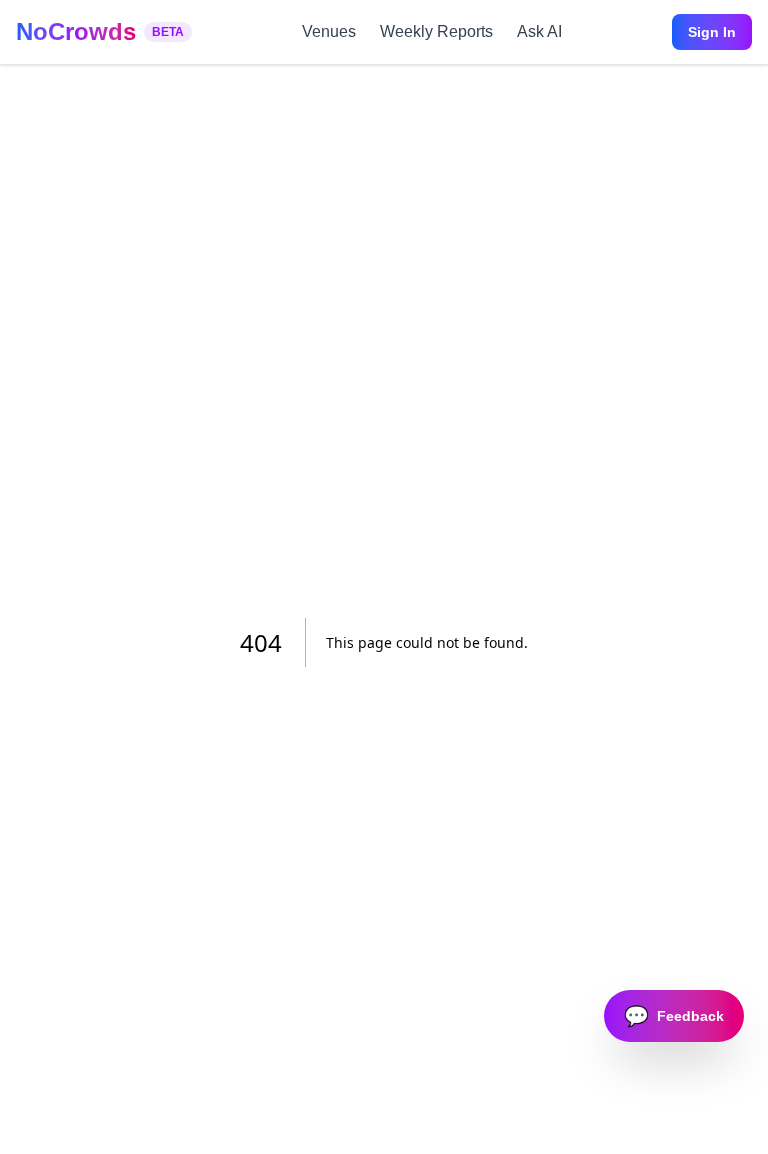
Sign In (712, 32)
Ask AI (539, 31)
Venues (329, 31)
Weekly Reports (436, 31)
